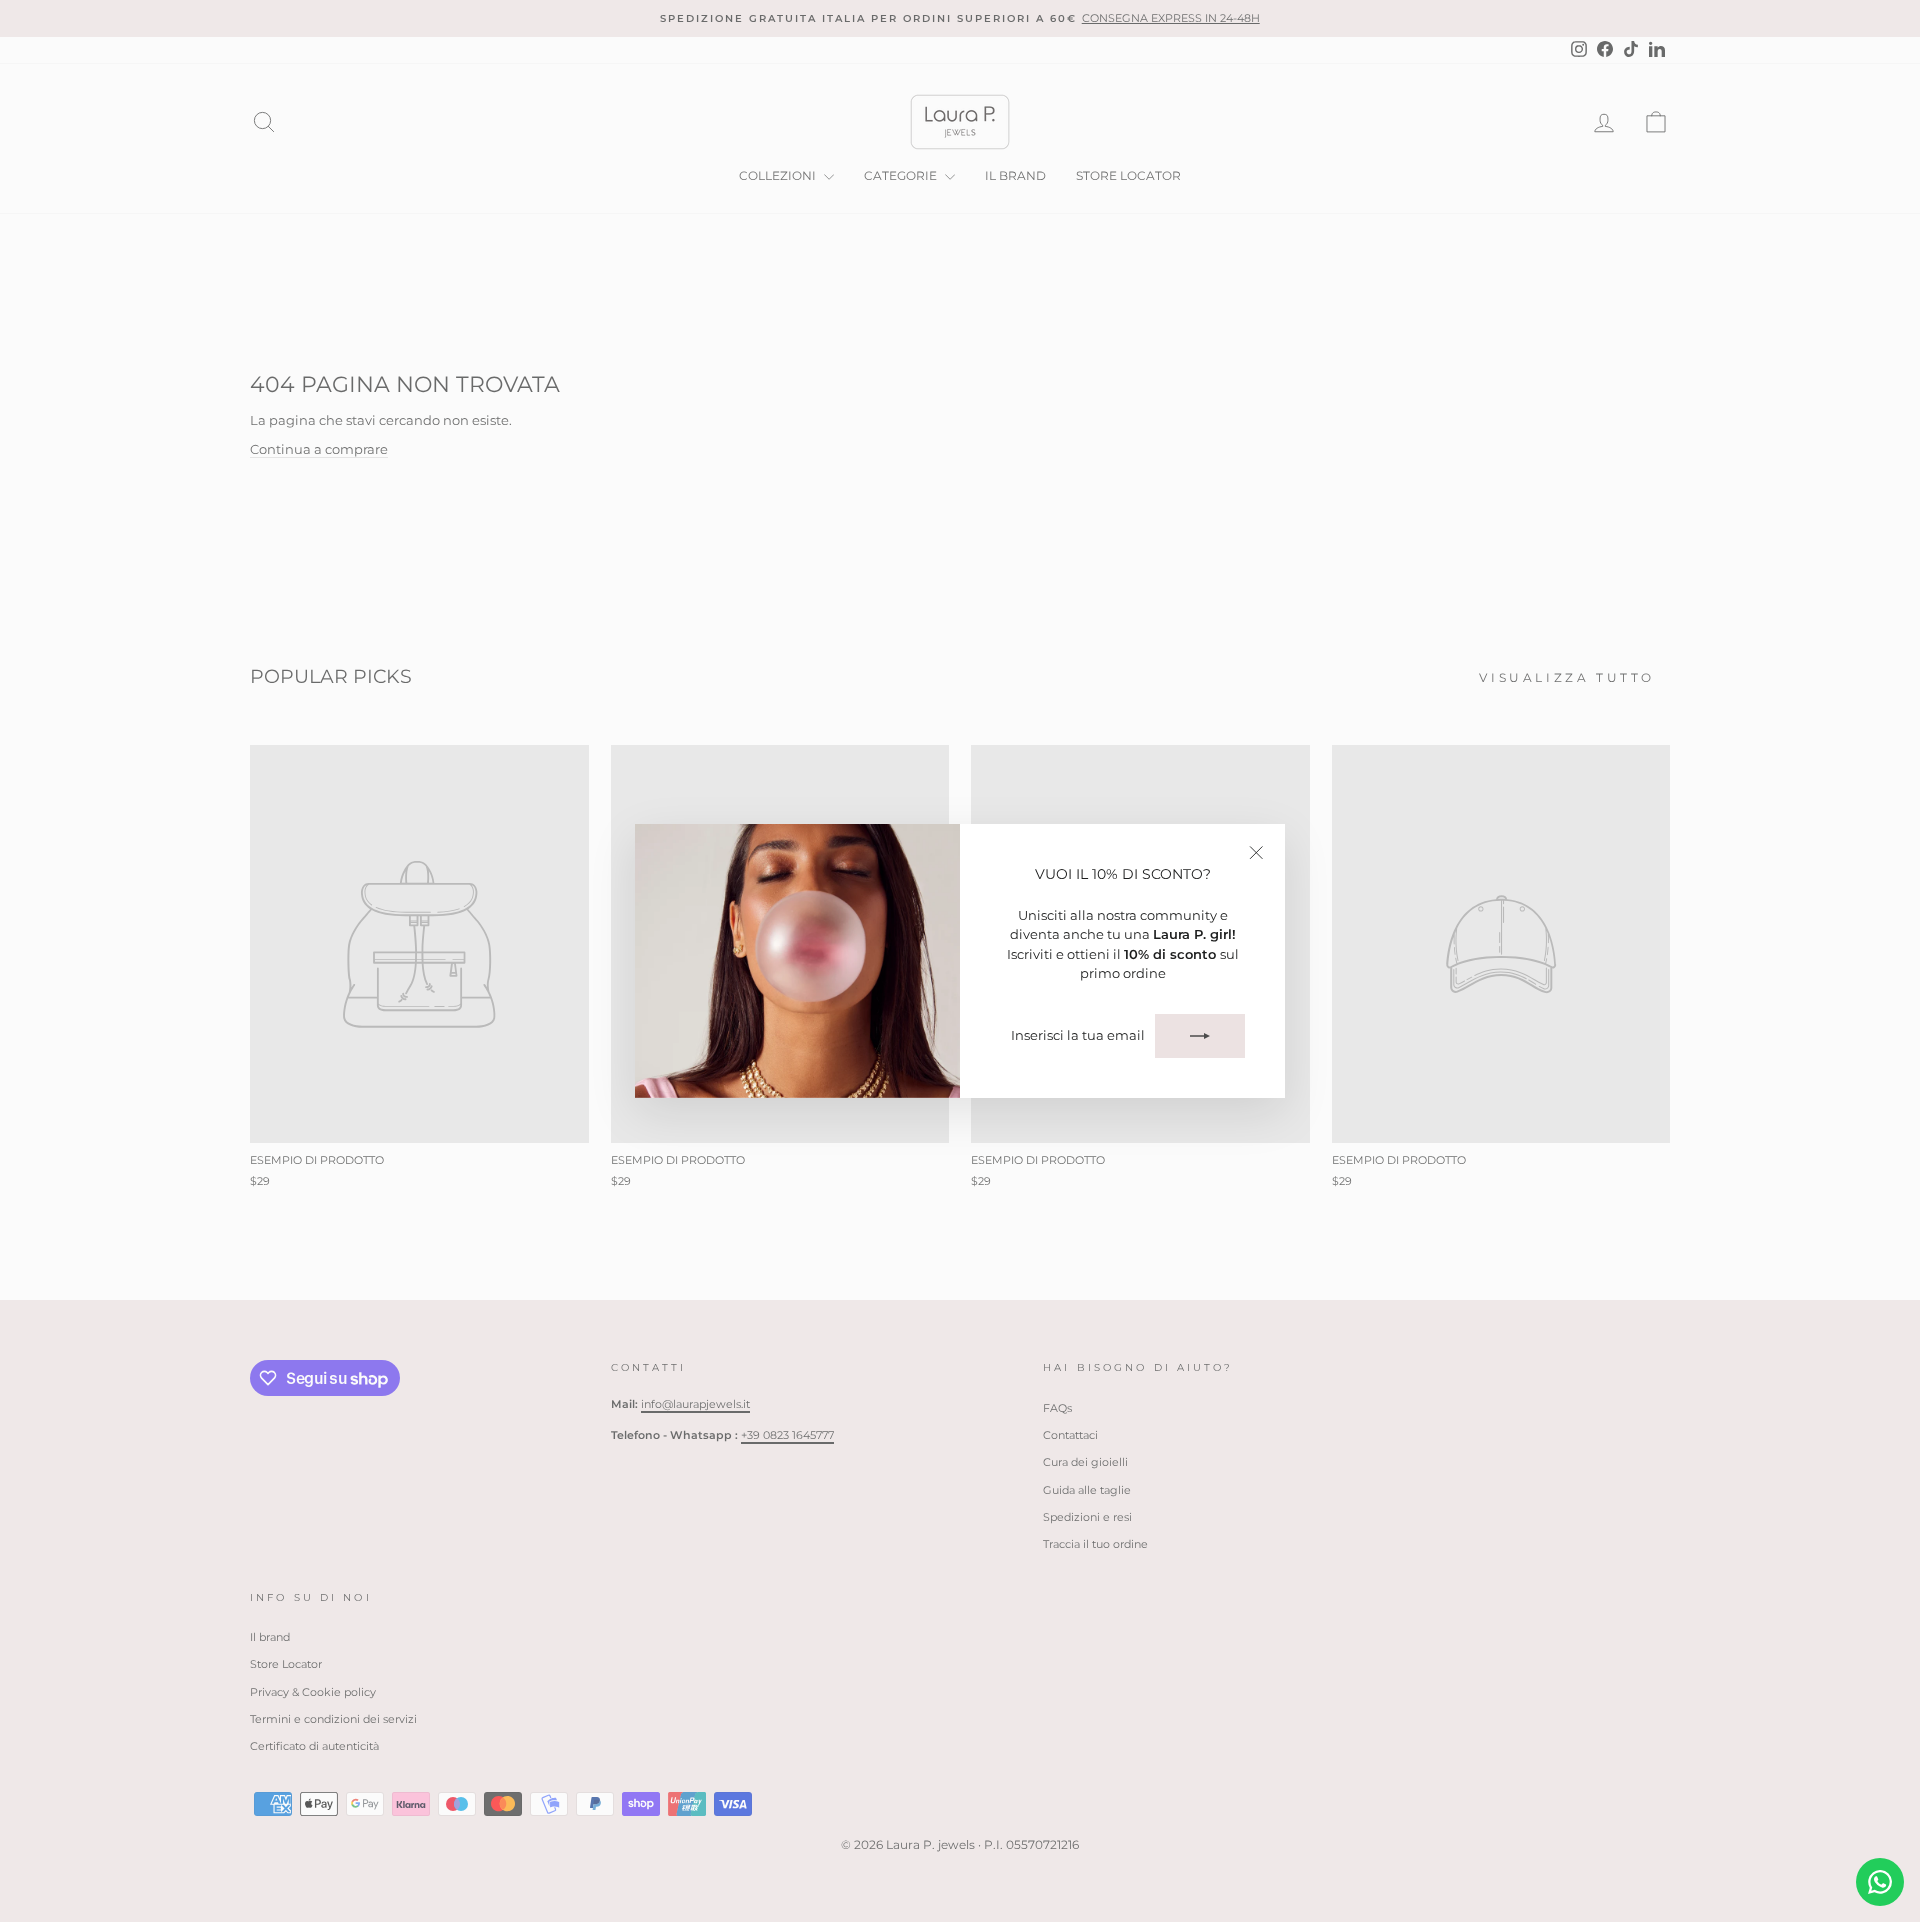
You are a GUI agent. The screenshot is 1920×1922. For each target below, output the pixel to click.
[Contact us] (1880, 1882)
